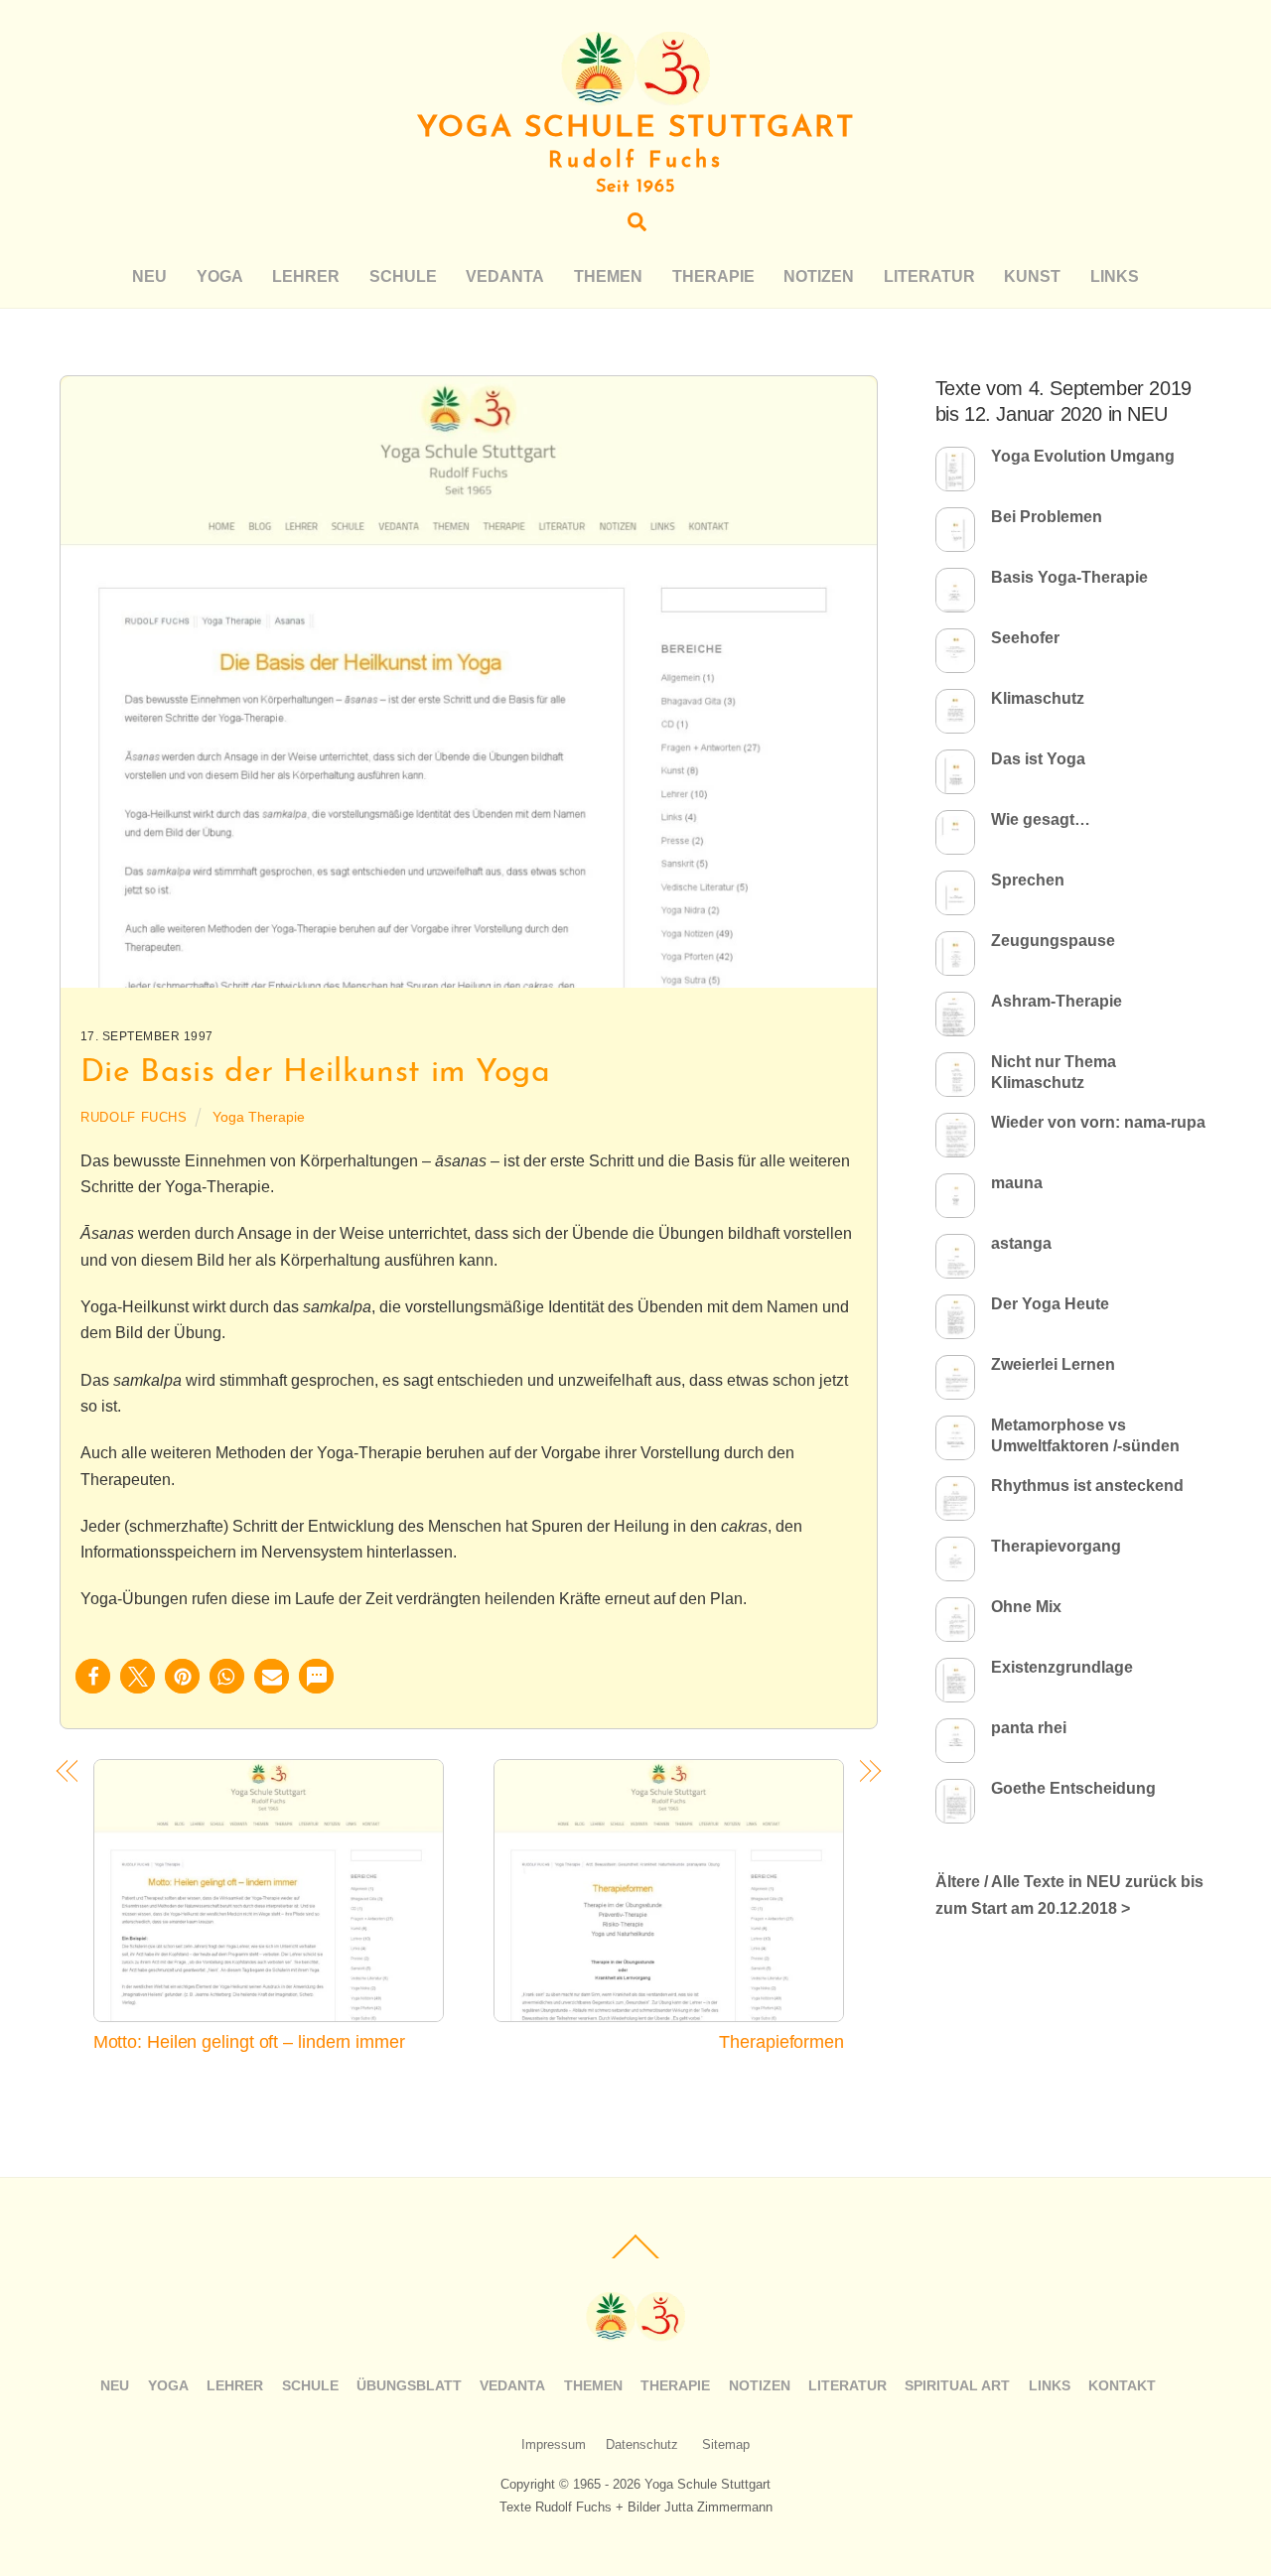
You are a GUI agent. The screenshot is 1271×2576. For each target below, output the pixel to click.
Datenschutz (642, 2444)
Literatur (929, 276)
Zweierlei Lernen (1053, 1364)
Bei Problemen (1047, 517)
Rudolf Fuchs (134, 1117)
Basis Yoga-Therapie (1069, 577)
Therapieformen (781, 2041)
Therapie (713, 276)
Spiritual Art (957, 2385)
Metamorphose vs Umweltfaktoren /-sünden (1085, 1435)
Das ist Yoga (1038, 759)
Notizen (819, 276)
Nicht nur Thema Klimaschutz (1054, 1072)
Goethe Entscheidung (1073, 1788)
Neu (149, 276)
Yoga (220, 276)
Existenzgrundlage (1062, 1667)
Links (1115, 276)
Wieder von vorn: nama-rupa (1098, 1122)
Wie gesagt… (1041, 819)
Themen (608, 276)
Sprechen (1028, 880)
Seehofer (1025, 638)
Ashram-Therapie (1057, 1001)
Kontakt (1122, 2385)
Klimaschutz (1038, 698)
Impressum (554, 2444)
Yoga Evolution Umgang (1083, 456)
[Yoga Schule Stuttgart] (635, 97)
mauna (1017, 1183)
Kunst (1032, 276)
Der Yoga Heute (1050, 1304)
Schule (403, 276)
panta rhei (1029, 1728)
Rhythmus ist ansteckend (1087, 1486)
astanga (1021, 1243)
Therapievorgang (1056, 1546)
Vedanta (505, 276)
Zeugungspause (1053, 941)
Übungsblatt (409, 2385)
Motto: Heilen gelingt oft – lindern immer (249, 2041)
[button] (93, 1676)
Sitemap (726, 2444)
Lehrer (306, 276)
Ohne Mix (1026, 1607)
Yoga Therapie (259, 1117)
